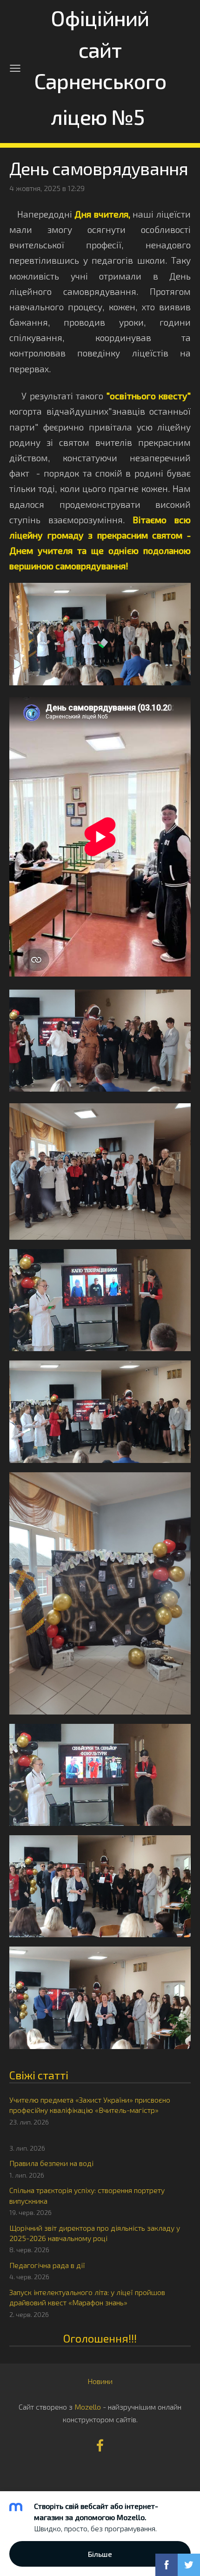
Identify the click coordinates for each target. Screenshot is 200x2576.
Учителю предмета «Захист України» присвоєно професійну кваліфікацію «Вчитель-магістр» (90, 2105)
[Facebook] (100, 2445)
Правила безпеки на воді (51, 2163)
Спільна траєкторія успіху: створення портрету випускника (87, 2195)
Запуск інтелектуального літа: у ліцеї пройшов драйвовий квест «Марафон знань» (87, 2297)
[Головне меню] (15, 68)
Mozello (88, 2407)
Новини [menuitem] (100, 2381)
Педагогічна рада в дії (47, 2265)
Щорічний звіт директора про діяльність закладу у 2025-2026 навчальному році (95, 2233)
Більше (100, 2554)
